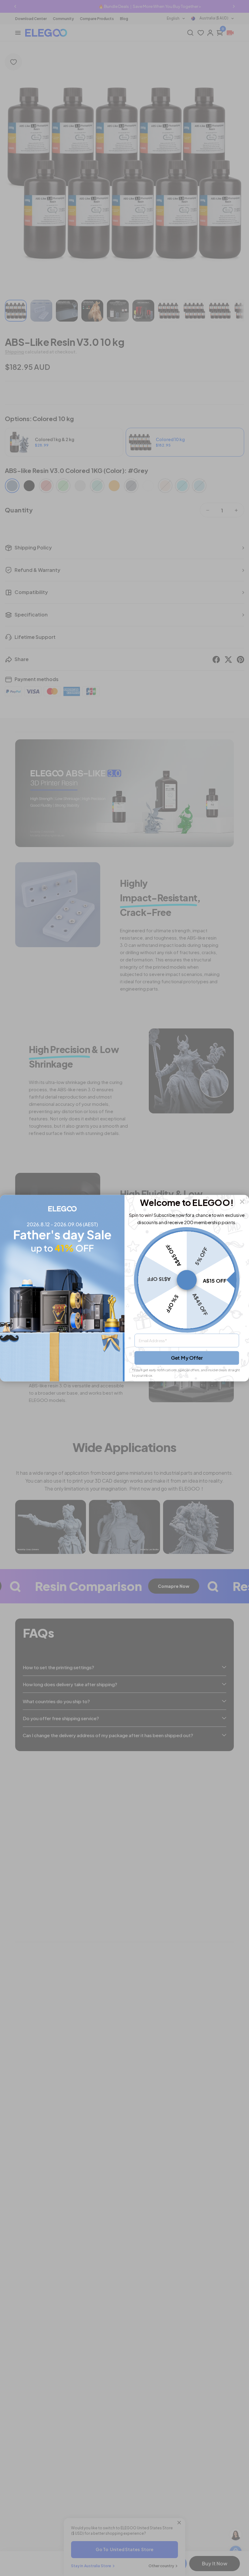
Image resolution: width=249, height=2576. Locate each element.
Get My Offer (187, 1358)
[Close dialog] (242, 1202)
